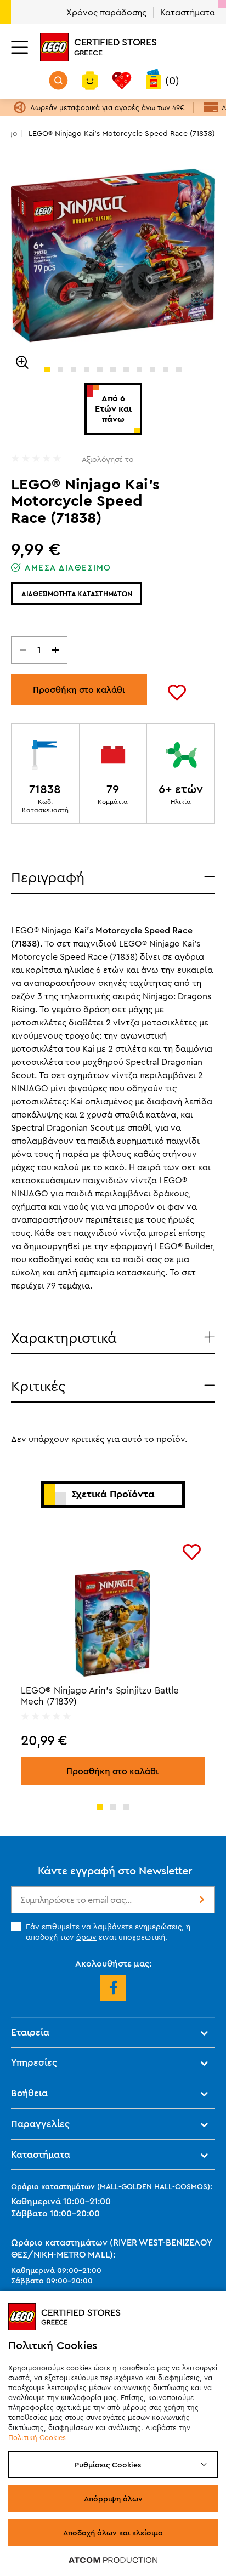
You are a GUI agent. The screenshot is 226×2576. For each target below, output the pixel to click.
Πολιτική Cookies (37, 2437)
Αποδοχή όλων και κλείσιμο (113, 2533)
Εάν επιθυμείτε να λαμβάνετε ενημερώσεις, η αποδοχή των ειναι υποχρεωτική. (108, 1931)
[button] (47, 369)
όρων (86, 1937)
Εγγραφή (201, 1900)
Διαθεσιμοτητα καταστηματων (77, 594)
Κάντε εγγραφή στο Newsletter (115, 1870)
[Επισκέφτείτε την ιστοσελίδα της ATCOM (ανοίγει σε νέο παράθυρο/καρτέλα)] (113, 2560)
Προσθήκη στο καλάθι (79, 689)
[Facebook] (113, 1988)
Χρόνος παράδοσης (106, 12)
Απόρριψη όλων (113, 2499)
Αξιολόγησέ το (108, 459)
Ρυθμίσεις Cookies (108, 2465)
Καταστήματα (188, 12)
